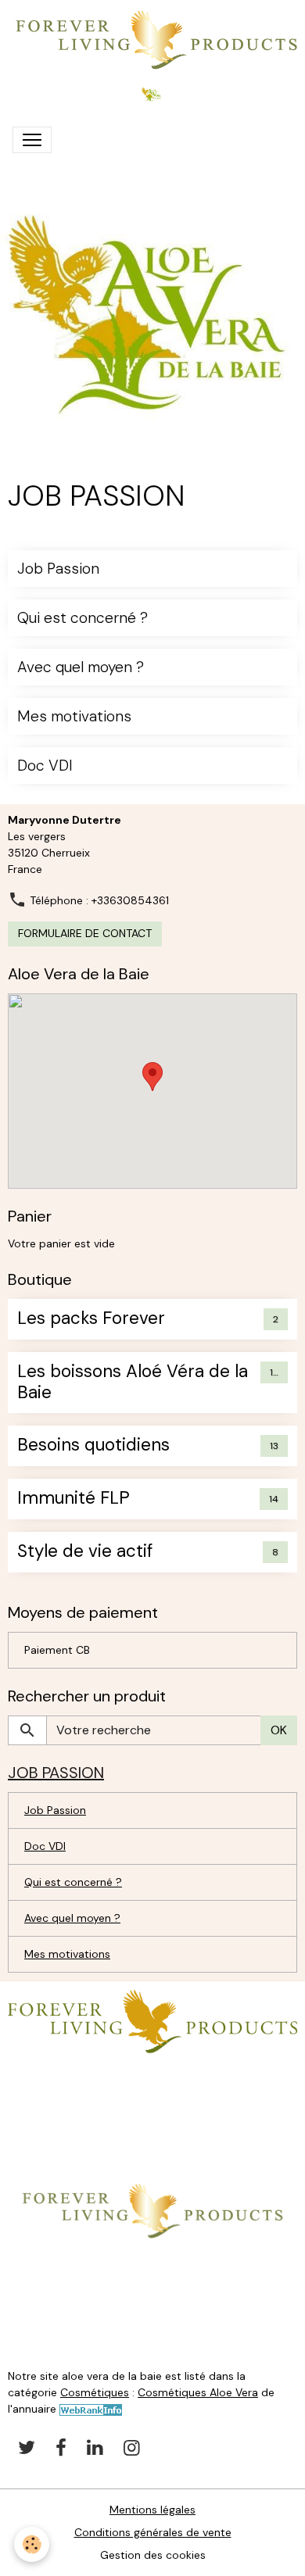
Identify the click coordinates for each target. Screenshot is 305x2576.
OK (279, 1730)
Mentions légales (152, 2510)
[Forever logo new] (152, 2020)
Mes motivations (74, 716)
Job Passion (58, 569)
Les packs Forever (91, 1319)
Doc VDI (45, 766)
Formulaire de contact (85, 933)
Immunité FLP (74, 1499)
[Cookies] (32, 2544)
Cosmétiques (95, 2392)
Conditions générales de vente (153, 2532)
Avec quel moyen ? (81, 667)
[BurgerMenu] (32, 140)
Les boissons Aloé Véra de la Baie (133, 1383)
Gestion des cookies (153, 2555)
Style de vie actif (85, 1552)
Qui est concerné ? (83, 618)
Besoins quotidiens (93, 1445)
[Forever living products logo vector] (152, 2210)
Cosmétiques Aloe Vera (198, 2392)
